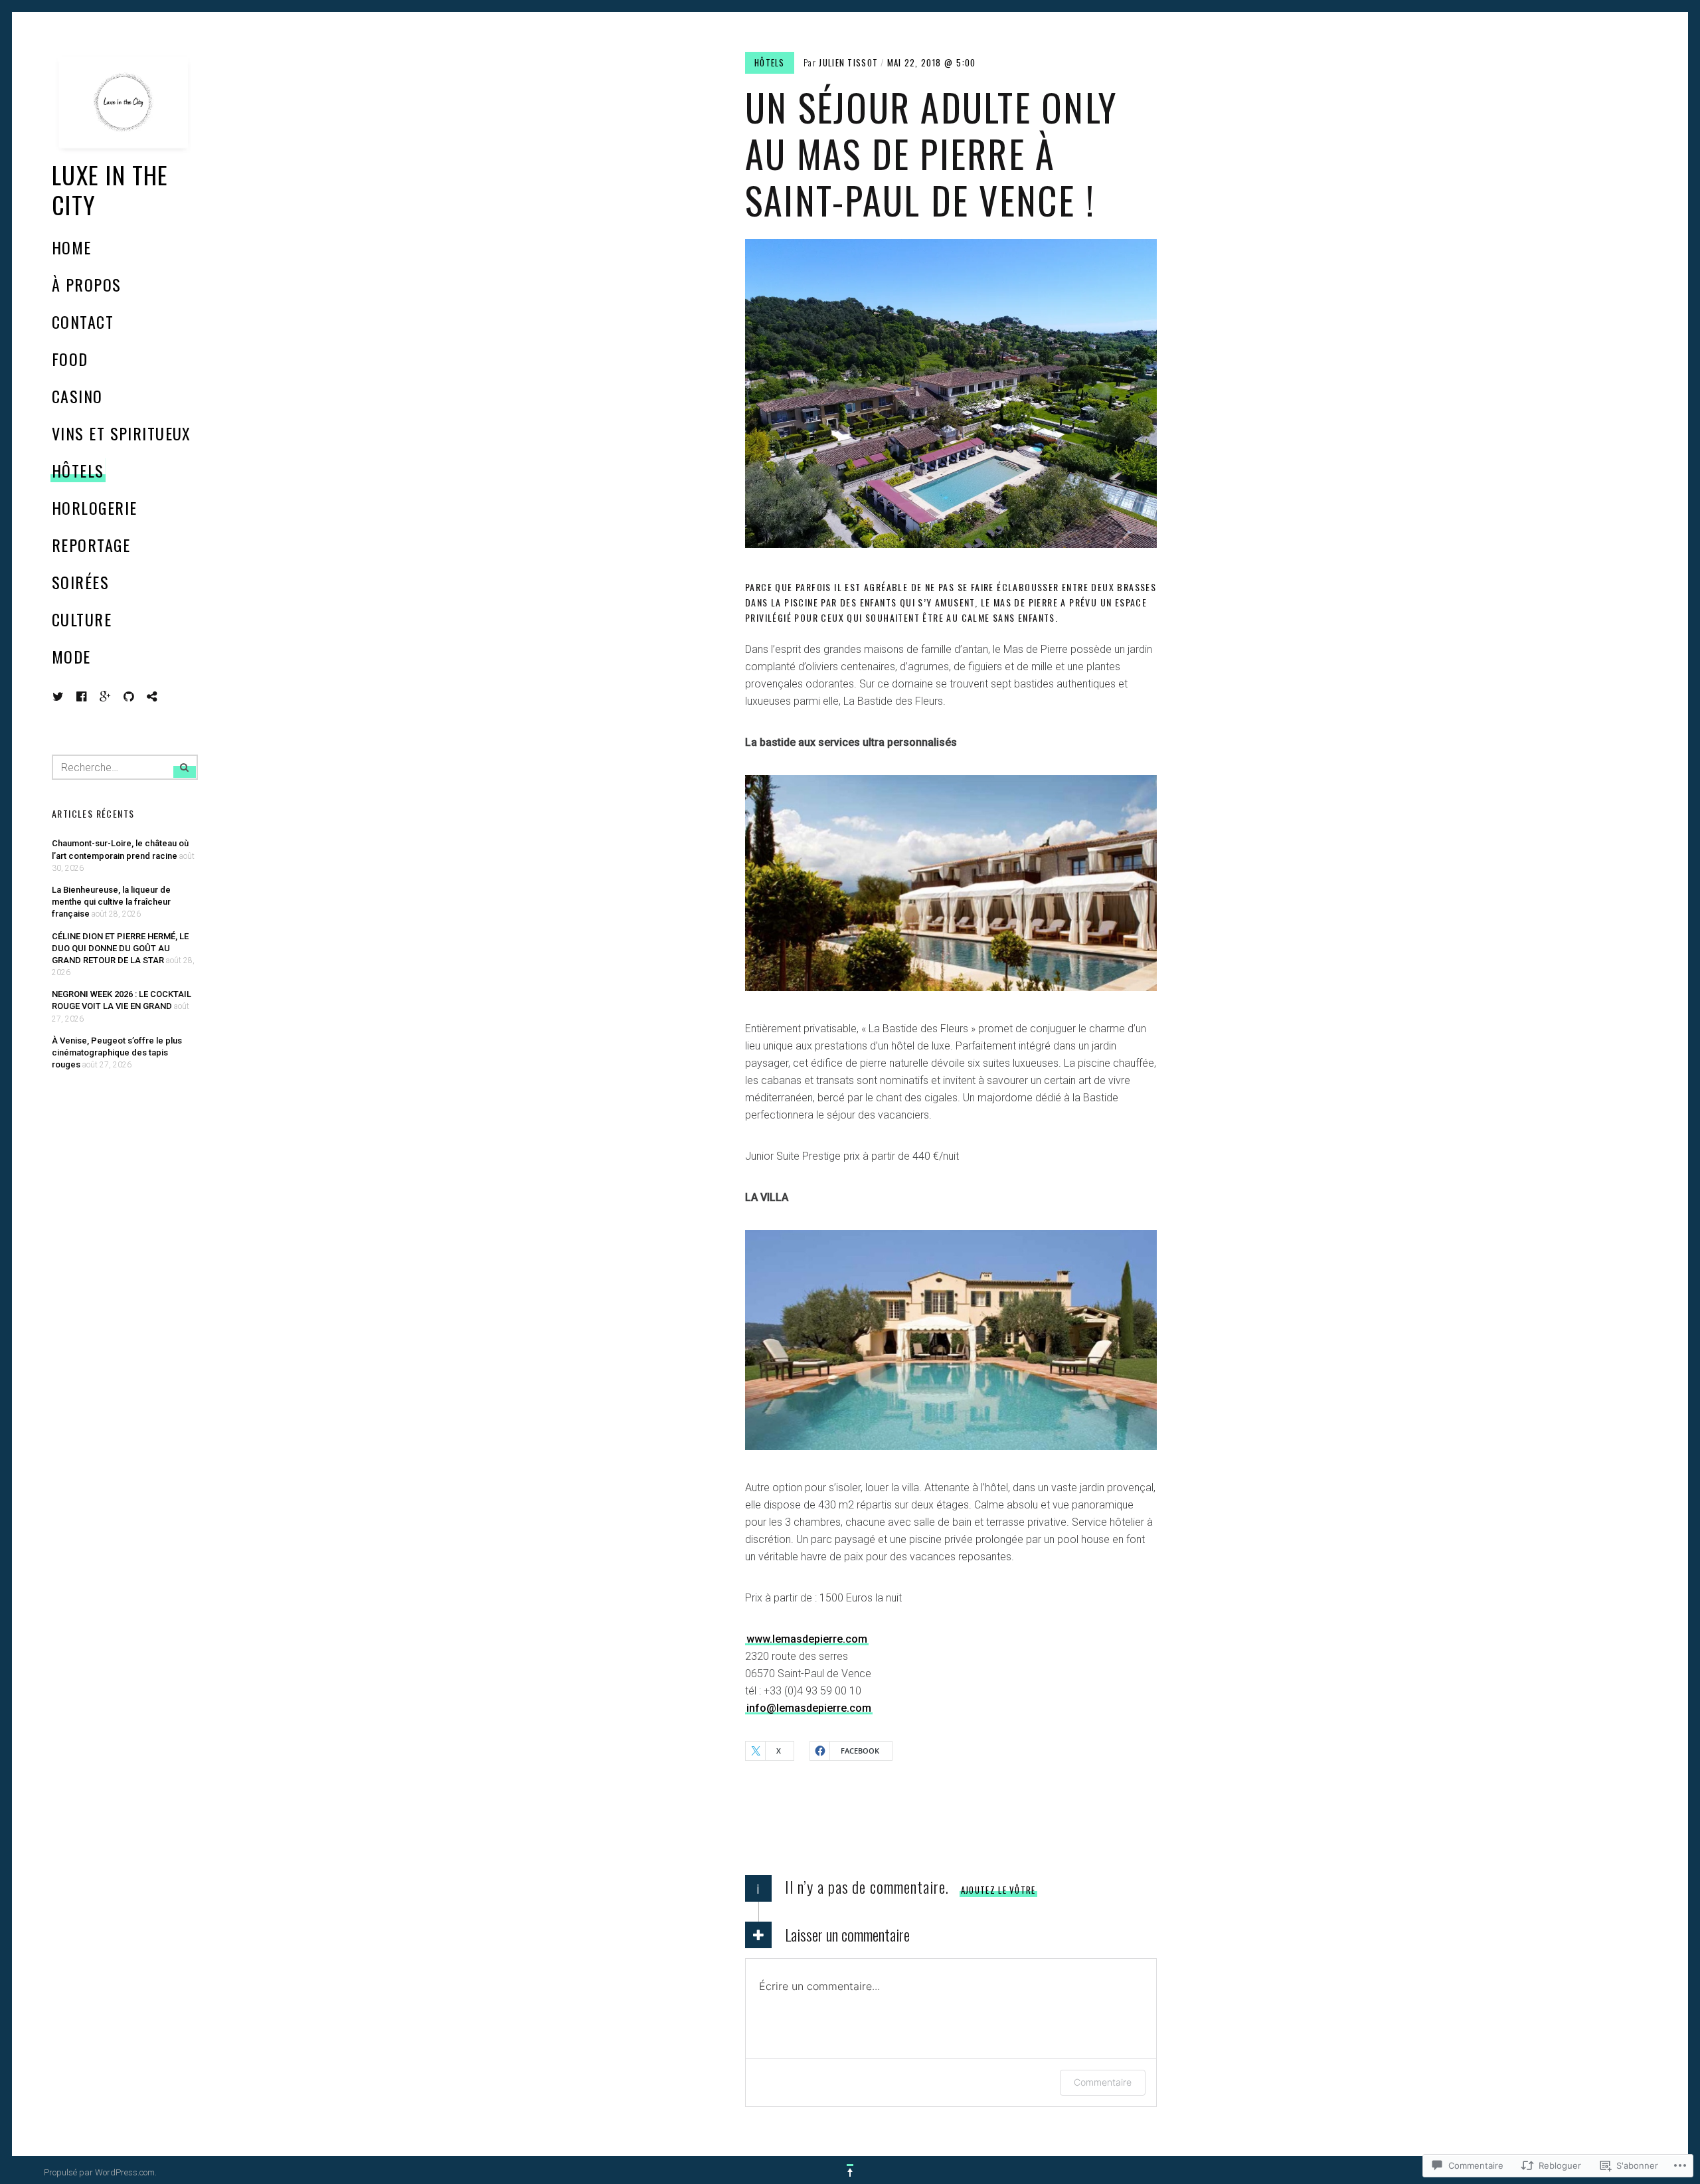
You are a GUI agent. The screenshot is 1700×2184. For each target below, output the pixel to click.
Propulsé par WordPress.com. (100, 2172)
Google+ (106, 697)
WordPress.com (162, 696)
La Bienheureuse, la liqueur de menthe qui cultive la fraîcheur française (111, 902)
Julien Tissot (848, 62)
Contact (83, 321)
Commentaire (1103, 2082)
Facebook (92, 696)
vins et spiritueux (122, 433)
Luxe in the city (110, 189)
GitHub (139, 696)
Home (72, 247)
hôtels (78, 470)
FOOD (70, 359)
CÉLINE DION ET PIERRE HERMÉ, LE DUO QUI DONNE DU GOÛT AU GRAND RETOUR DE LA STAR (120, 948)
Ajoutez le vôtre (998, 1890)
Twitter (58, 697)
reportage (91, 545)
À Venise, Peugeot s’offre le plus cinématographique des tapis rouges (117, 1052)
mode (71, 656)
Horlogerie (94, 507)
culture (82, 619)
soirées (80, 582)
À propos (87, 284)
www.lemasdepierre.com (807, 1639)
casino (77, 396)
